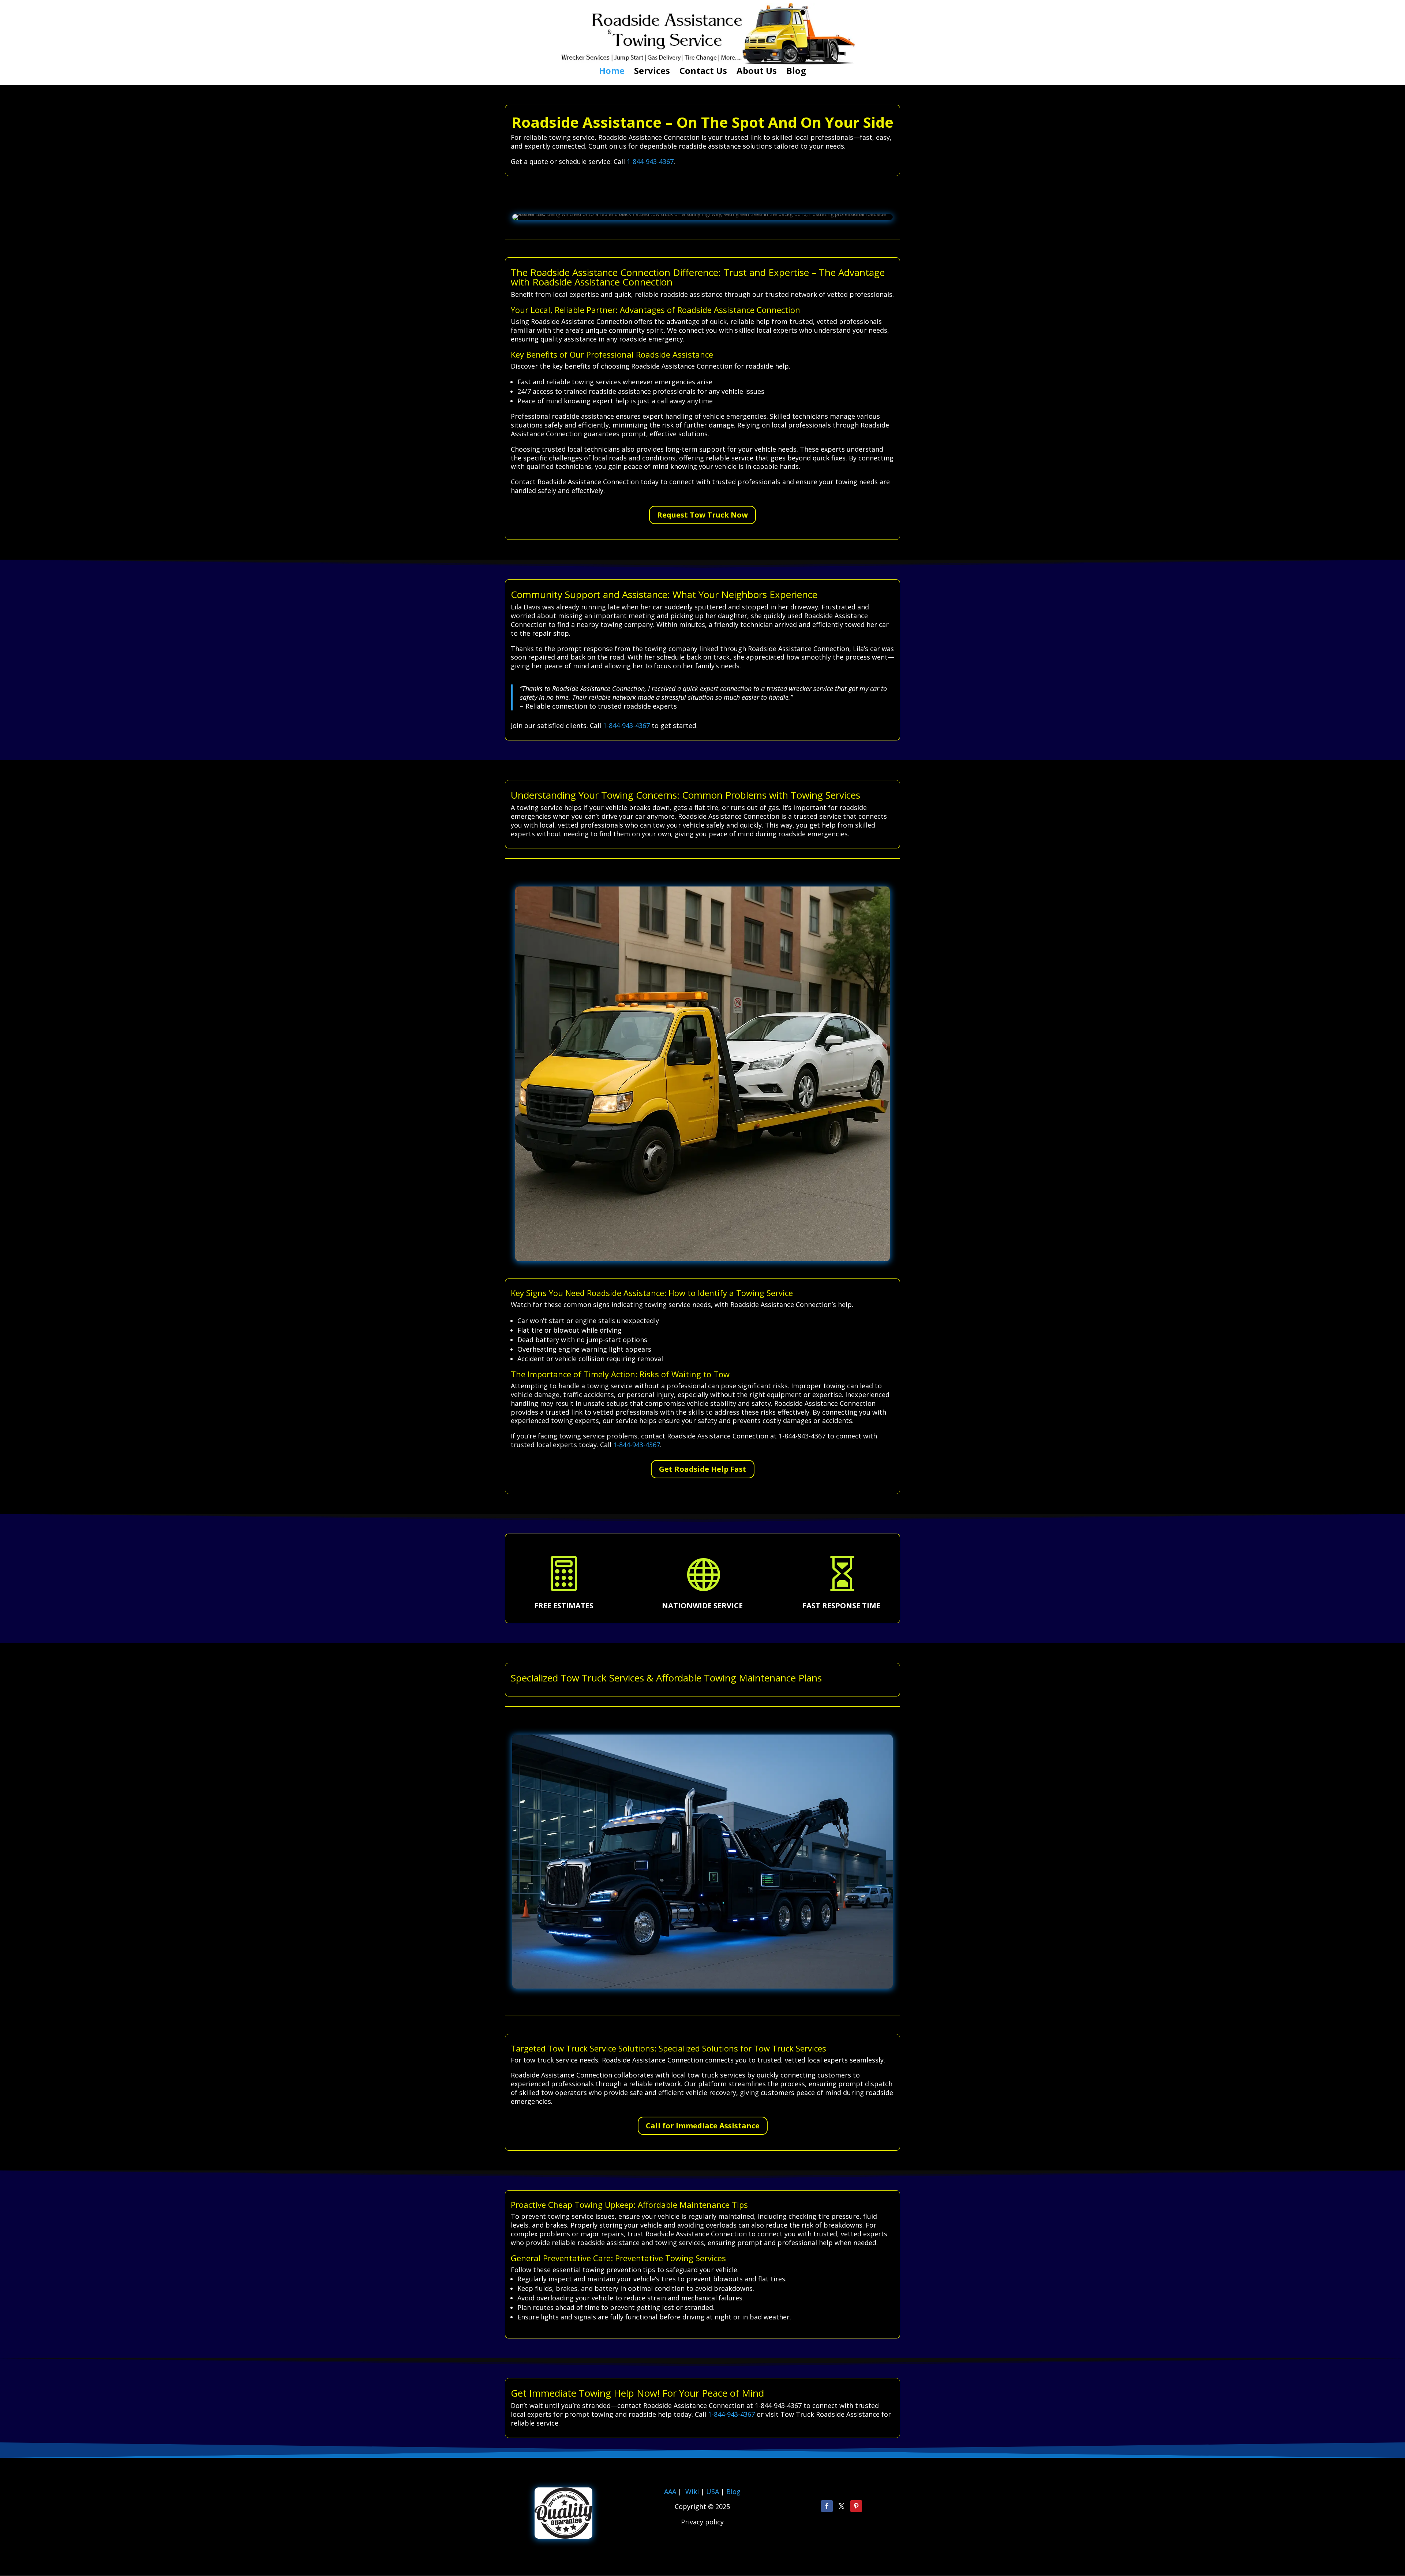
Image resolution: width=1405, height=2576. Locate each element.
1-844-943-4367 (650, 161)
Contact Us (703, 72)
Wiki (692, 2491)
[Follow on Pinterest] (856, 2506)
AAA (670, 2491)
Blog (796, 72)
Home (612, 72)
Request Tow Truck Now (702, 515)
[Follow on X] (842, 2506)
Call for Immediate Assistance (703, 2126)
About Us (757, 72)
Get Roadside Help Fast (703, 1469)
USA (713, 2491)
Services (652, 72)
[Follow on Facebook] (827, 2506)
